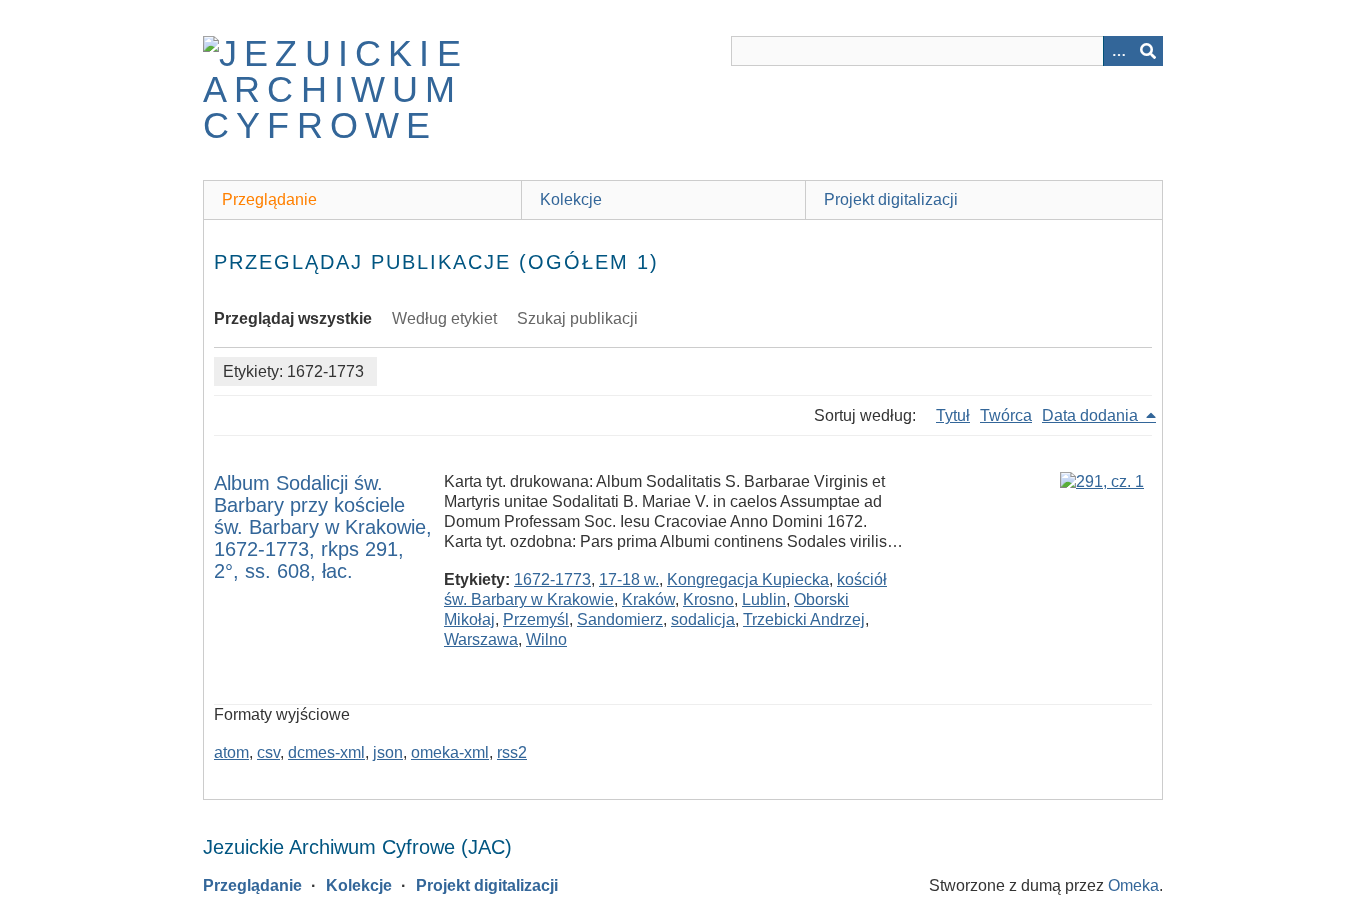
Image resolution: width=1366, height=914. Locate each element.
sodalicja (703, 619)
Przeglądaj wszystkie (293, 318)
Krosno (708, 599)
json (388, 752)
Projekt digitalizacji (891, 199)
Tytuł (953, 415)
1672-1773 (552, 579)
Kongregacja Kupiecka (748, 579)
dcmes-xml (326, 752)
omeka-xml (450, 752)
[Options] (1118, 51)
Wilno (546, 639)
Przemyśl (536, 619)
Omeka (1133, 885)
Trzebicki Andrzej (804, 619)
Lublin (764, 599)
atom (231, 752)
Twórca (1006, 415)
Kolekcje (571, 199)
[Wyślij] (1148, 51)
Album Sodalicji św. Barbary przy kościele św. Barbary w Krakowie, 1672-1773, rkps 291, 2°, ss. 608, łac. (323, 527)
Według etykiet (444, 318)
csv (268, 752)
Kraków (648, 599)
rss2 (512, 752)
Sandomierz (620, 619)
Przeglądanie (269, 199)
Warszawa (481, 639)
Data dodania (1092, 415)
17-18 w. (629, 579)
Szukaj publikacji (577, 318)
